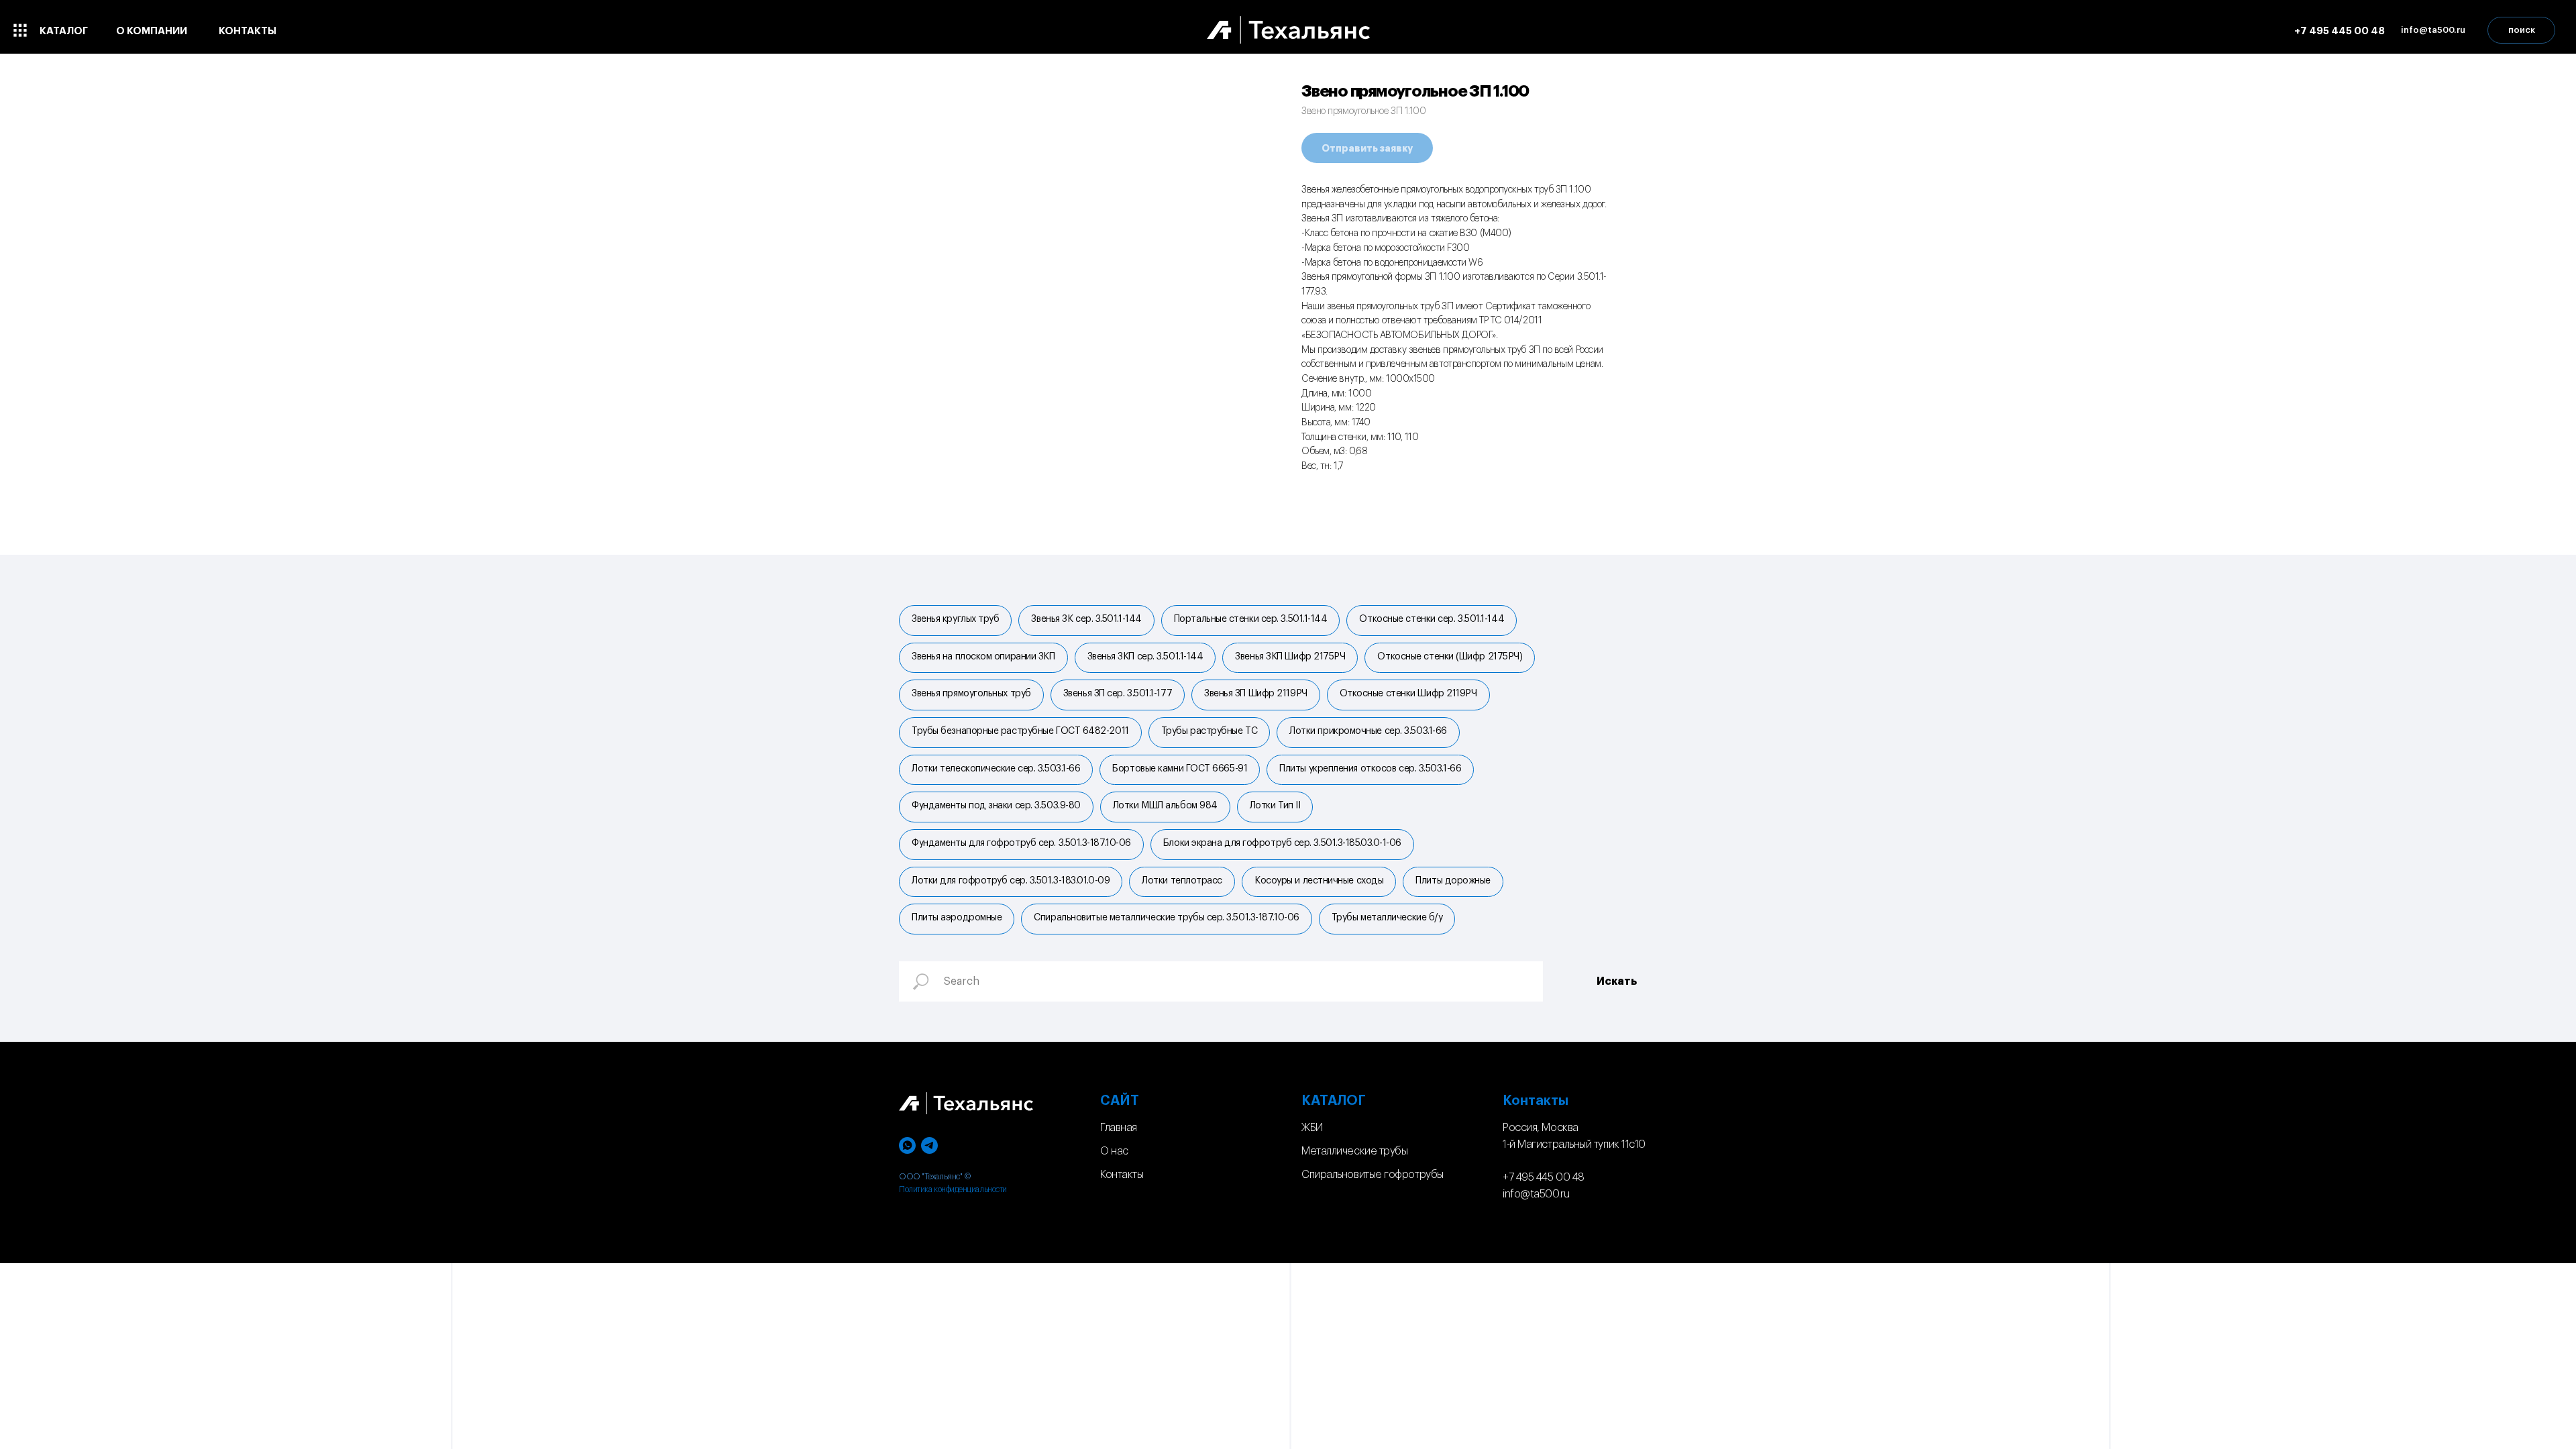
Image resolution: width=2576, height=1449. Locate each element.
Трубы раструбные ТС (1209, 731)
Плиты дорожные (1453, 881)
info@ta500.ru (1536, 1194)
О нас (1114, 1151)
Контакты (1122, 1175)
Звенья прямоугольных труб (971, 694)
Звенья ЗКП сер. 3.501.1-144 (1145, 657)
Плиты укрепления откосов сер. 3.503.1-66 (1370, 769)
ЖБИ (1312, 1128)
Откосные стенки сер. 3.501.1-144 (1432, 619)
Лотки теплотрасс (1182, 881)
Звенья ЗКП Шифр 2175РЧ (1290, 657)
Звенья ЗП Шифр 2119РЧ (1256, 694)
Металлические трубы (1354, 1151)
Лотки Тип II (1275, 806)
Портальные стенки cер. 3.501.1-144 (1251, 619)
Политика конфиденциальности (953, 1189)
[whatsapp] (907, 1145)
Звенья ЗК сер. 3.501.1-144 (1086, 619)
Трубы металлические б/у (1387, 918)
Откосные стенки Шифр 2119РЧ (1408, 694)
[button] (2433, 30)
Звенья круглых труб (955, 619)
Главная (1119, 1128)
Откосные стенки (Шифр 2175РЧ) (1450, 657)
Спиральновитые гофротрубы (1373, 1175)
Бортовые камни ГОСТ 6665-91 (1180, 769)
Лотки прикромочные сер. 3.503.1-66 (1368, 731)
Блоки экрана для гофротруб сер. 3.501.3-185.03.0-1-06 (1282, 843)
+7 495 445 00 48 (1544, 1177)
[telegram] (929, 1145)
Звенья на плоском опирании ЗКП (983, 657)
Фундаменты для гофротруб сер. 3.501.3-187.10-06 (1021, 843)
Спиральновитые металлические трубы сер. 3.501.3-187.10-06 (1166, 918)
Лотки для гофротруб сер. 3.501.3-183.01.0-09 (1011, 881)
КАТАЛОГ (1334, 1101)
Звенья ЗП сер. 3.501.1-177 (1118, 694)
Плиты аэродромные (957, 918)
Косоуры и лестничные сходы (1319, 881)
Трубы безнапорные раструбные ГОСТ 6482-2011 (1020, 731)
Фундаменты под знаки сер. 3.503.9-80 (996, 806)
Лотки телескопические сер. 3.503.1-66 (996, 769)
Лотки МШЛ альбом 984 (1165, 806)
